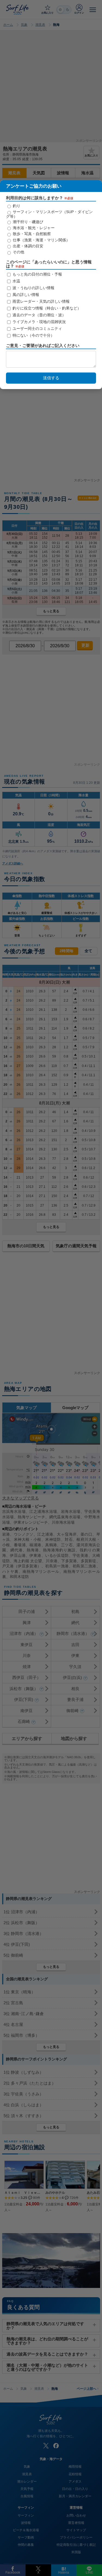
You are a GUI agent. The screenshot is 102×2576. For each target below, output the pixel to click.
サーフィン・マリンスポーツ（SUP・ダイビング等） (49, 214)
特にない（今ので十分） (33, 335)
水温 (16, 281)
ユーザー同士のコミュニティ (37, 329)
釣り (16, 206)
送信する (51, 378)
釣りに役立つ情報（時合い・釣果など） (46, 308)
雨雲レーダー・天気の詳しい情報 (41, 301)
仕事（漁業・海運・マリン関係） (41, 240)
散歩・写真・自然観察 (31, 234)
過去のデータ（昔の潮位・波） (39, 315)
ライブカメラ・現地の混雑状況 (39, 322)
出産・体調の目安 (27, 246)
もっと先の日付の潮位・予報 (37, 274)
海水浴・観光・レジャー (33, 228)
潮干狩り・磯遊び (27, 222)
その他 (18, 252)
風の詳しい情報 (25, 295)
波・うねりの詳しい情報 (33, 288)
